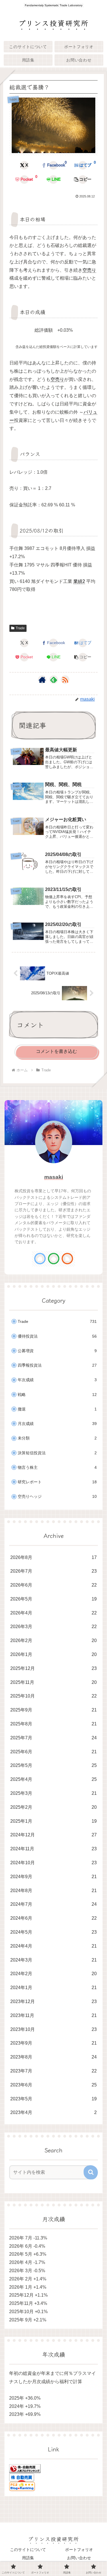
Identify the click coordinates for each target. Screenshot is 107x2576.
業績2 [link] (79, 581)
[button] (83, 180)
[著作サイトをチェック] (42, 680)
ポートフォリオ (79, 2550)
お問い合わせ (79, 2558)
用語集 (28, 2558)
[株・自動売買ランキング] (25, 2468)
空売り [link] (89, 270)
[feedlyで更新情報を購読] (54, 680)
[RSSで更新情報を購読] (65, 680)
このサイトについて (28, 2550)
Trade (20, 628)
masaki (54, 1177)
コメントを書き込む (56, 1051)
